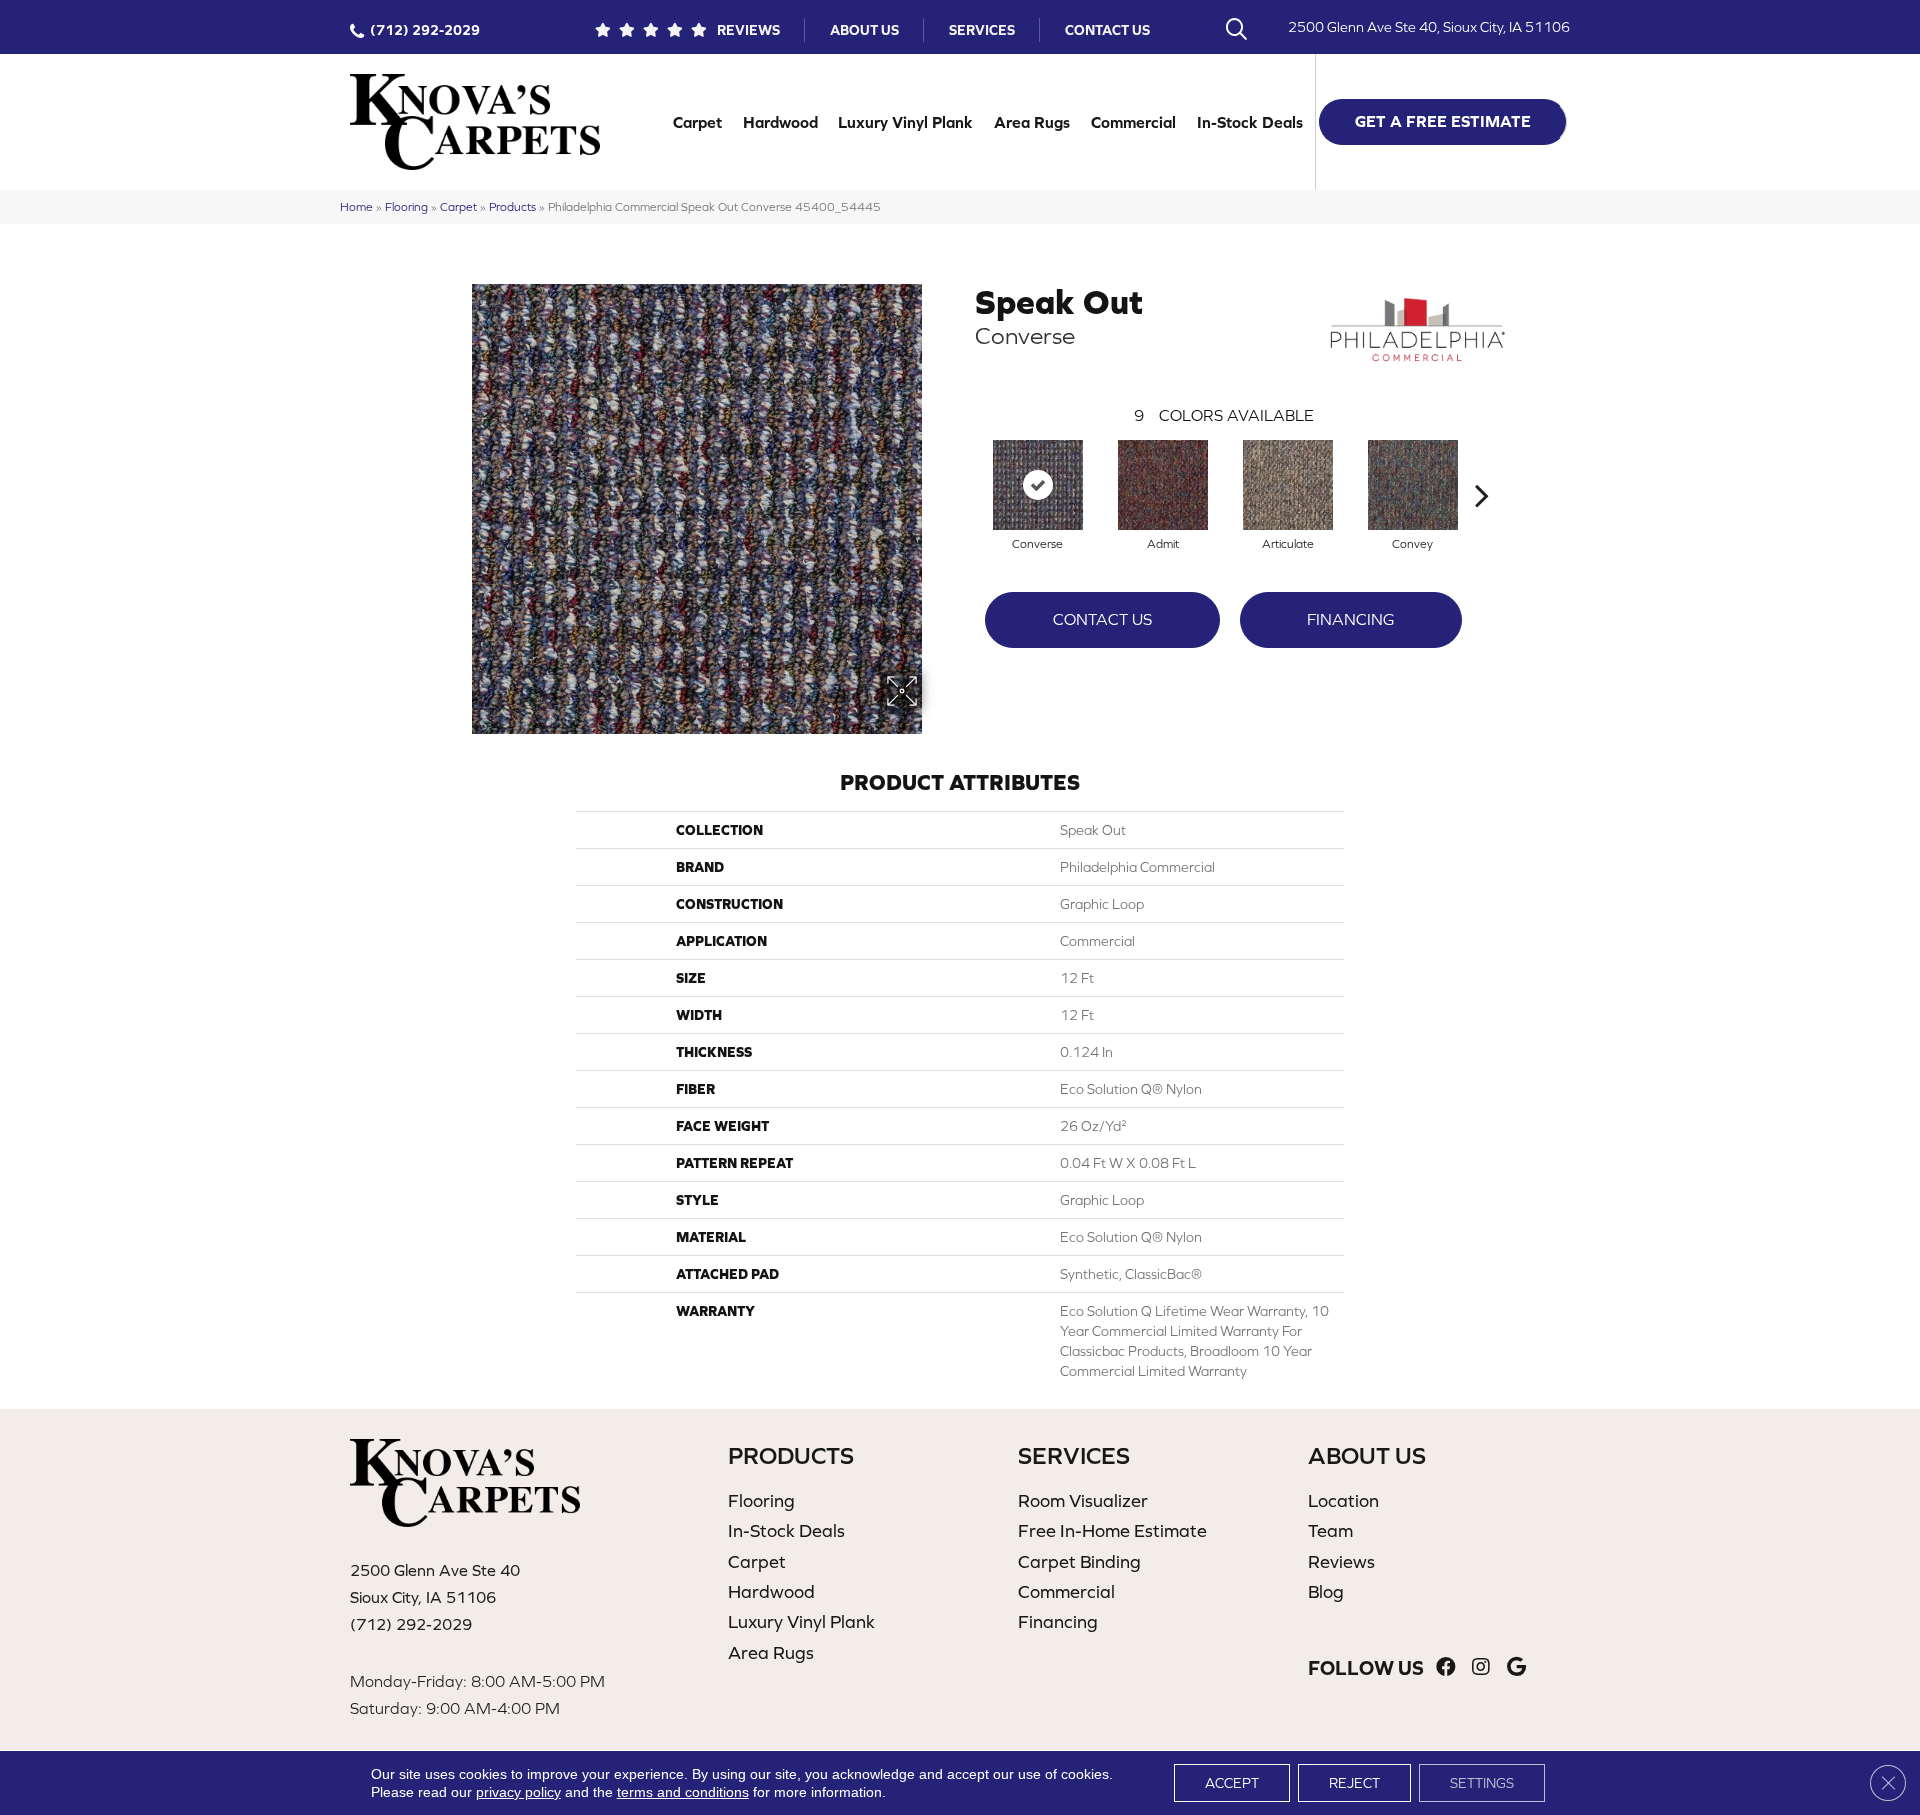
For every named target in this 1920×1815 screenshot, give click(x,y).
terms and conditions (683, 1792)
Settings (1482, 1783)
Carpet (697, 122)
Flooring (406, 206)
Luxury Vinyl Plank (905, 122)
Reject (1354, 1783)
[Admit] (1163, 485)
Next (1482, 465)
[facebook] (1446, 1667)
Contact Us (1107, 30)
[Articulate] (1288, 485)
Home (356, 206)
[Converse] (1038, 485)
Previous (965, 465)
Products (512, 206)
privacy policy (518, 1792)
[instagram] (1481, 1667)
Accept (1232, 1783)
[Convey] (1413, 485)
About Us (864, 30)
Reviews (748, 30)
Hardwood (780, 122)
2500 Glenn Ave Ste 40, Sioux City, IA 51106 (1429, 27)
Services (982, 30)
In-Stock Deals (1250, 122)
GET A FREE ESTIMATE (1443, 121)
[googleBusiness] (1516, 1667)
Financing (1350, 619)
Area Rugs (1032, 122)
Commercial (1133, 122)
